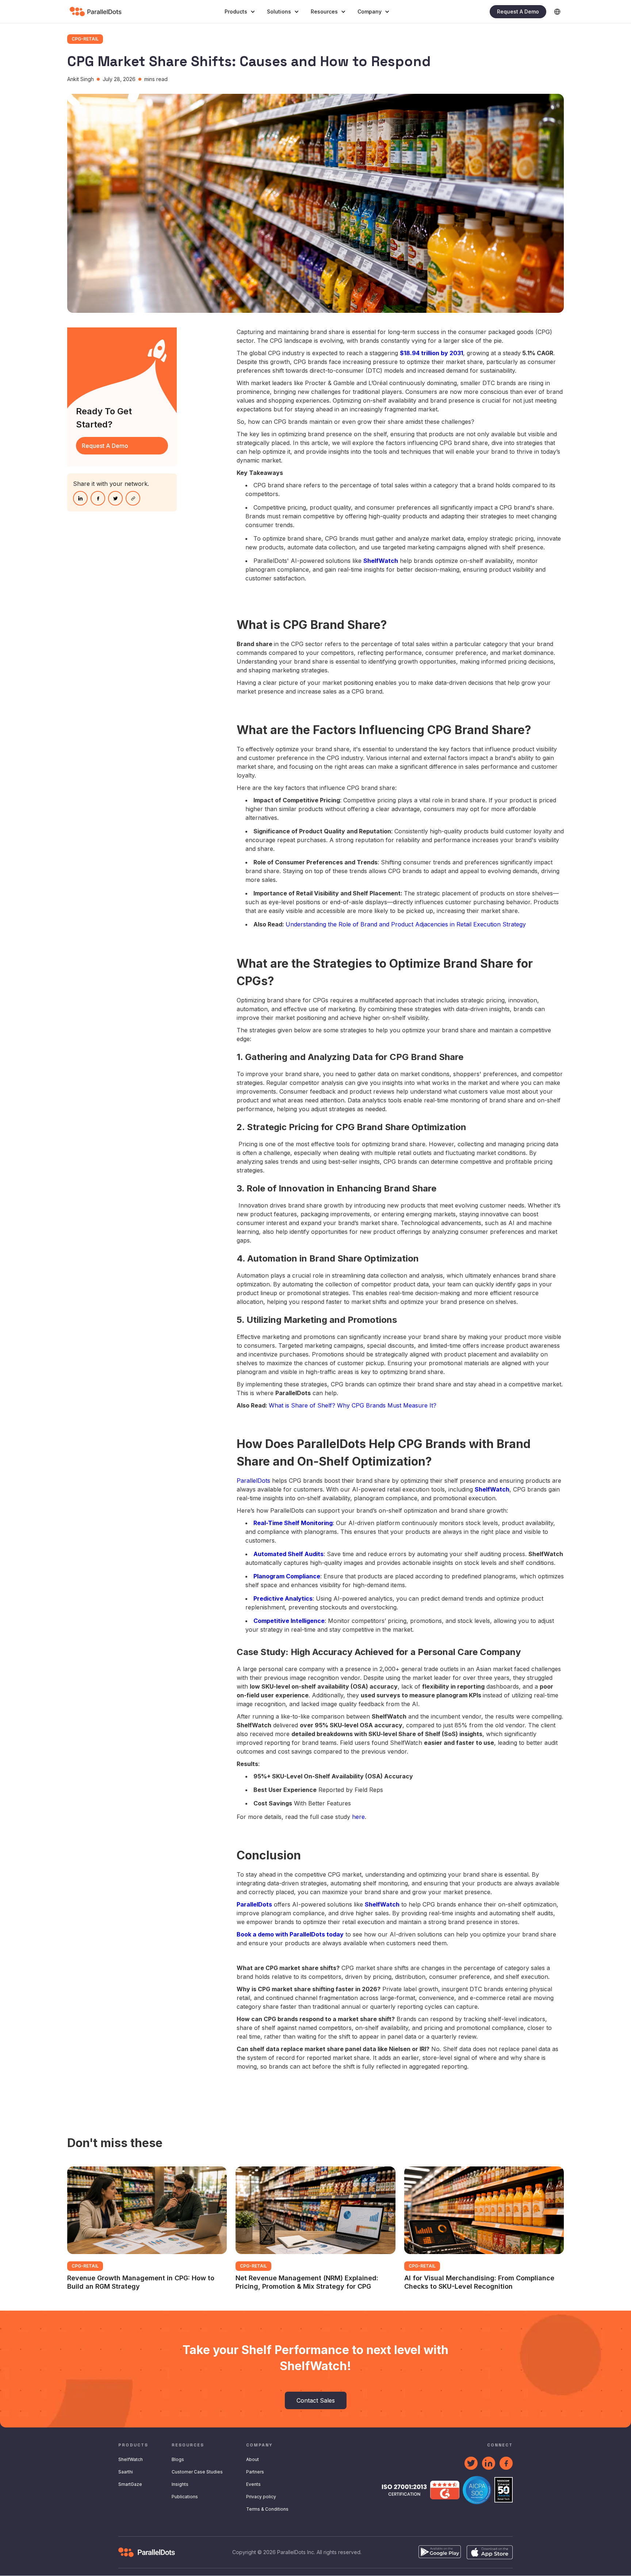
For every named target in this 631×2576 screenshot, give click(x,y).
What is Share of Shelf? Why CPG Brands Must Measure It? (353, 1405)
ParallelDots (253, 1481)
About (253, 2459)
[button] (240, 12)
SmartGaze (130, 2484)
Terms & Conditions (267, 2509)
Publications (185, 2497)
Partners (255, 2472)
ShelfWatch (131, 2459)
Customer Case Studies (197, 2472)
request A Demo (105, 446)
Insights (180, 2484)
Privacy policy (261, 2497)
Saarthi (126, 2472)
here (358, 1817)
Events (253, 2484)
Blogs (178, 2459)
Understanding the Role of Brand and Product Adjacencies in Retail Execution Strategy (406, 924)
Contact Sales (316, 2400)
